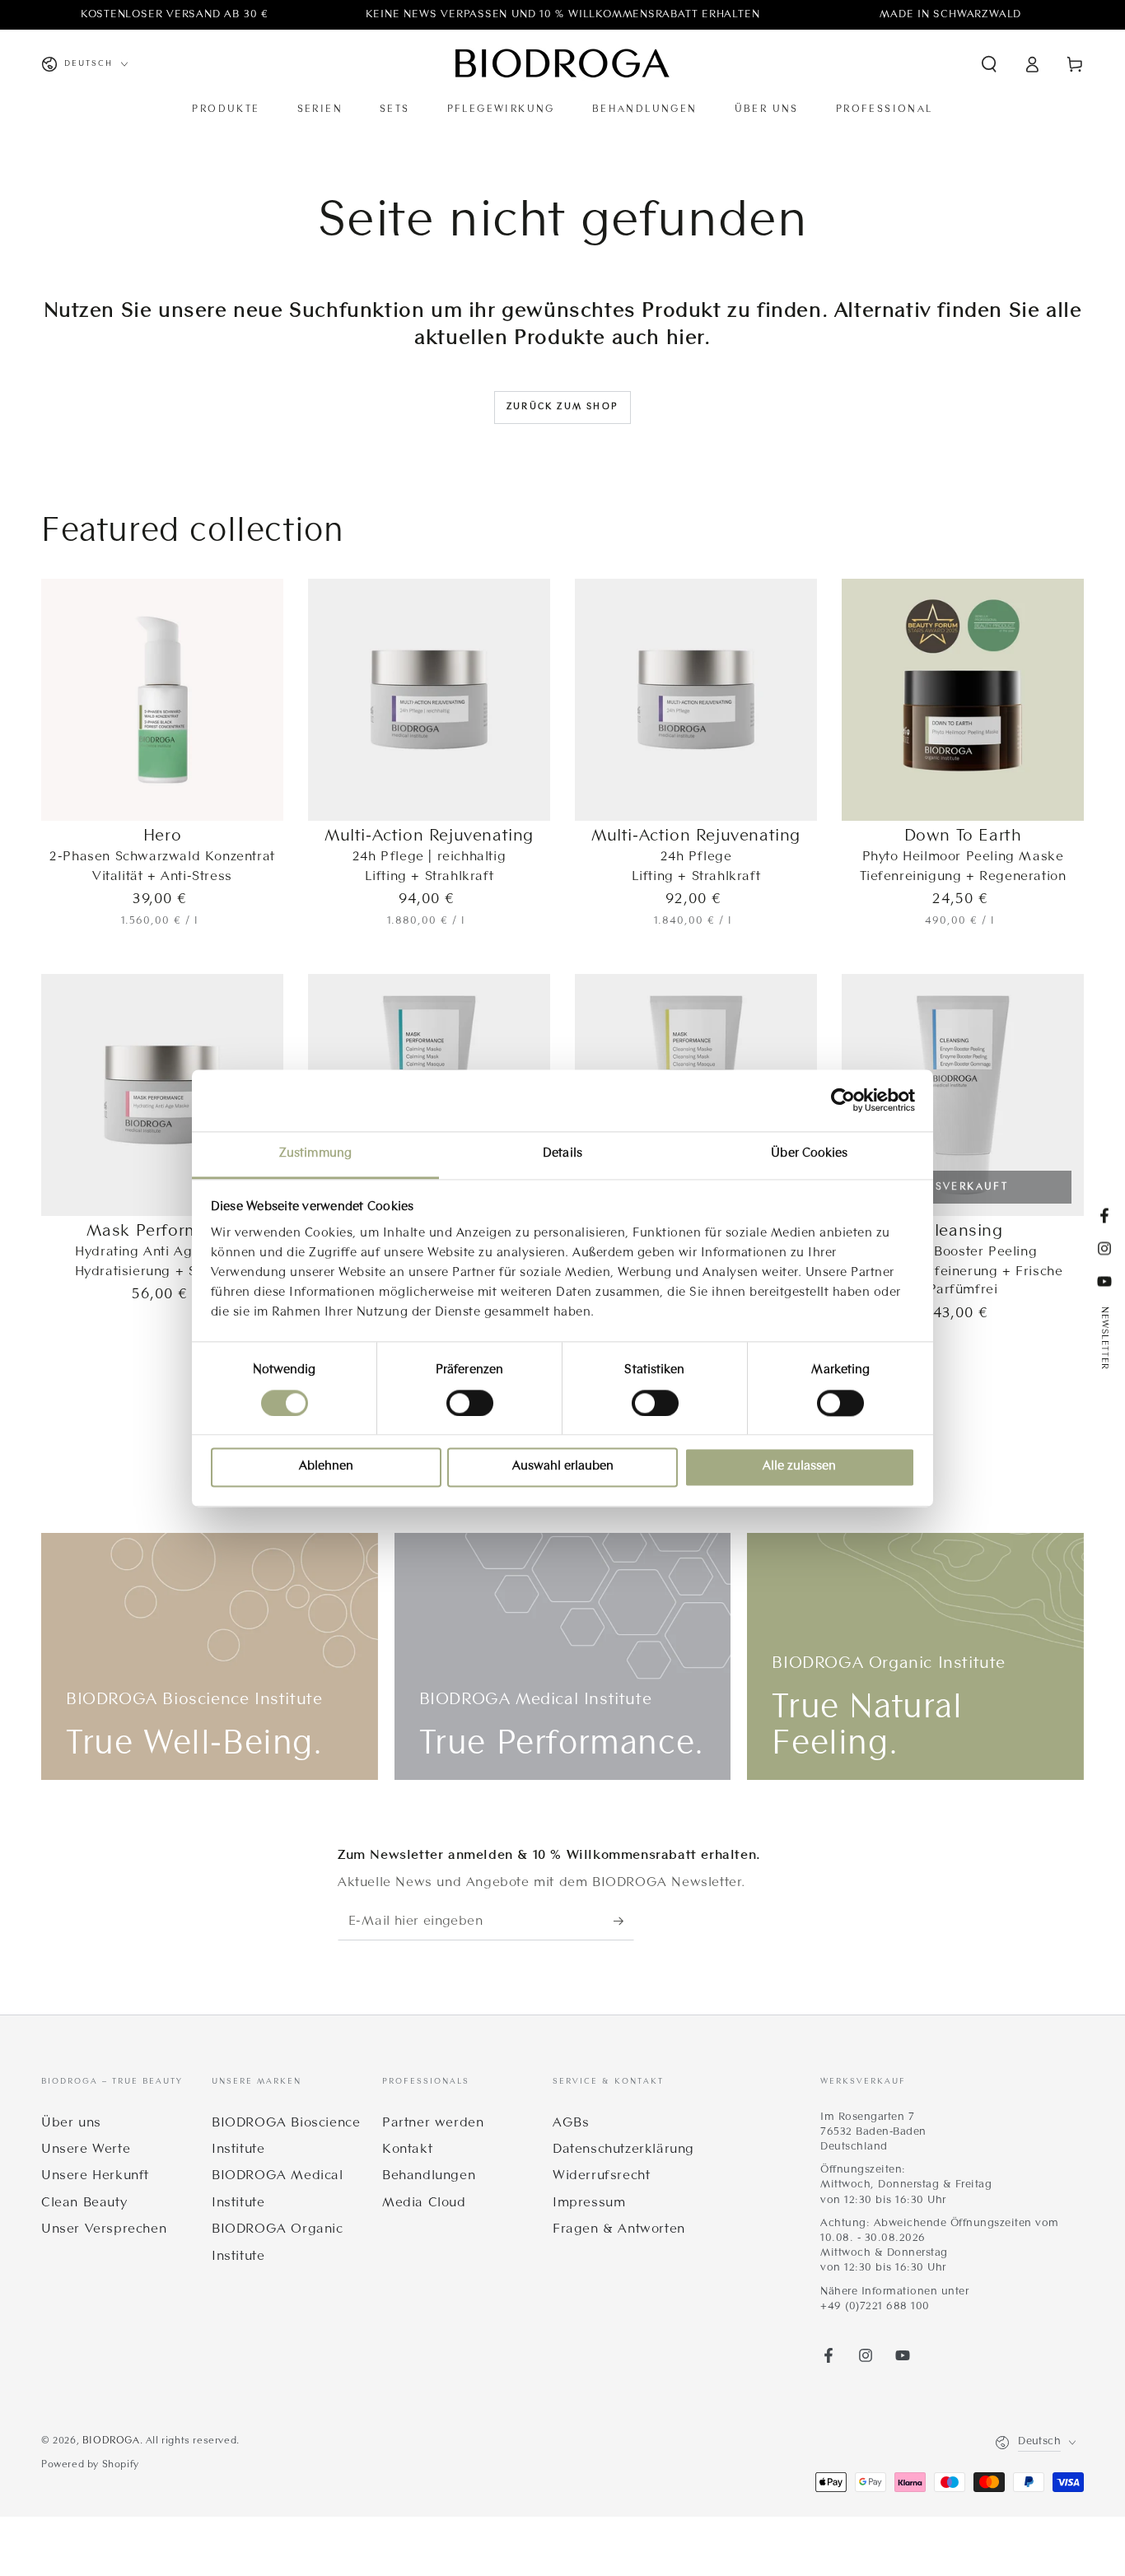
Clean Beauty (84, 2203)
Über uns (71, 2123)
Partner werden (433, 2123)
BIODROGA (111, 2441)
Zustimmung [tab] (315, 1154)
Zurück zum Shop (562, 407)
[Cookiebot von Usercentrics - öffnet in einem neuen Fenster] (843, 1100)
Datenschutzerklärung (623, 2150)
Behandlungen (429, 2176)
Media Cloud (424, 2203)
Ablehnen (326, 1467)
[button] (989, 64)
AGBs (571, 2123)
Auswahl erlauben (563, 1467)
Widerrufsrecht (601, 2176)
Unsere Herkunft (95, 2176)
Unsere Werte (86, 2150)
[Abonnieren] (624, 1922)
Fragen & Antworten (619, 2229)
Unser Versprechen (104, 2229)
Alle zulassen (799, 1467)
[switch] (470, 1403)
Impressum (589, 2203)
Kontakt (407, 2150)
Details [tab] (562, 1154)
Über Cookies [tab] (809, 1154)
